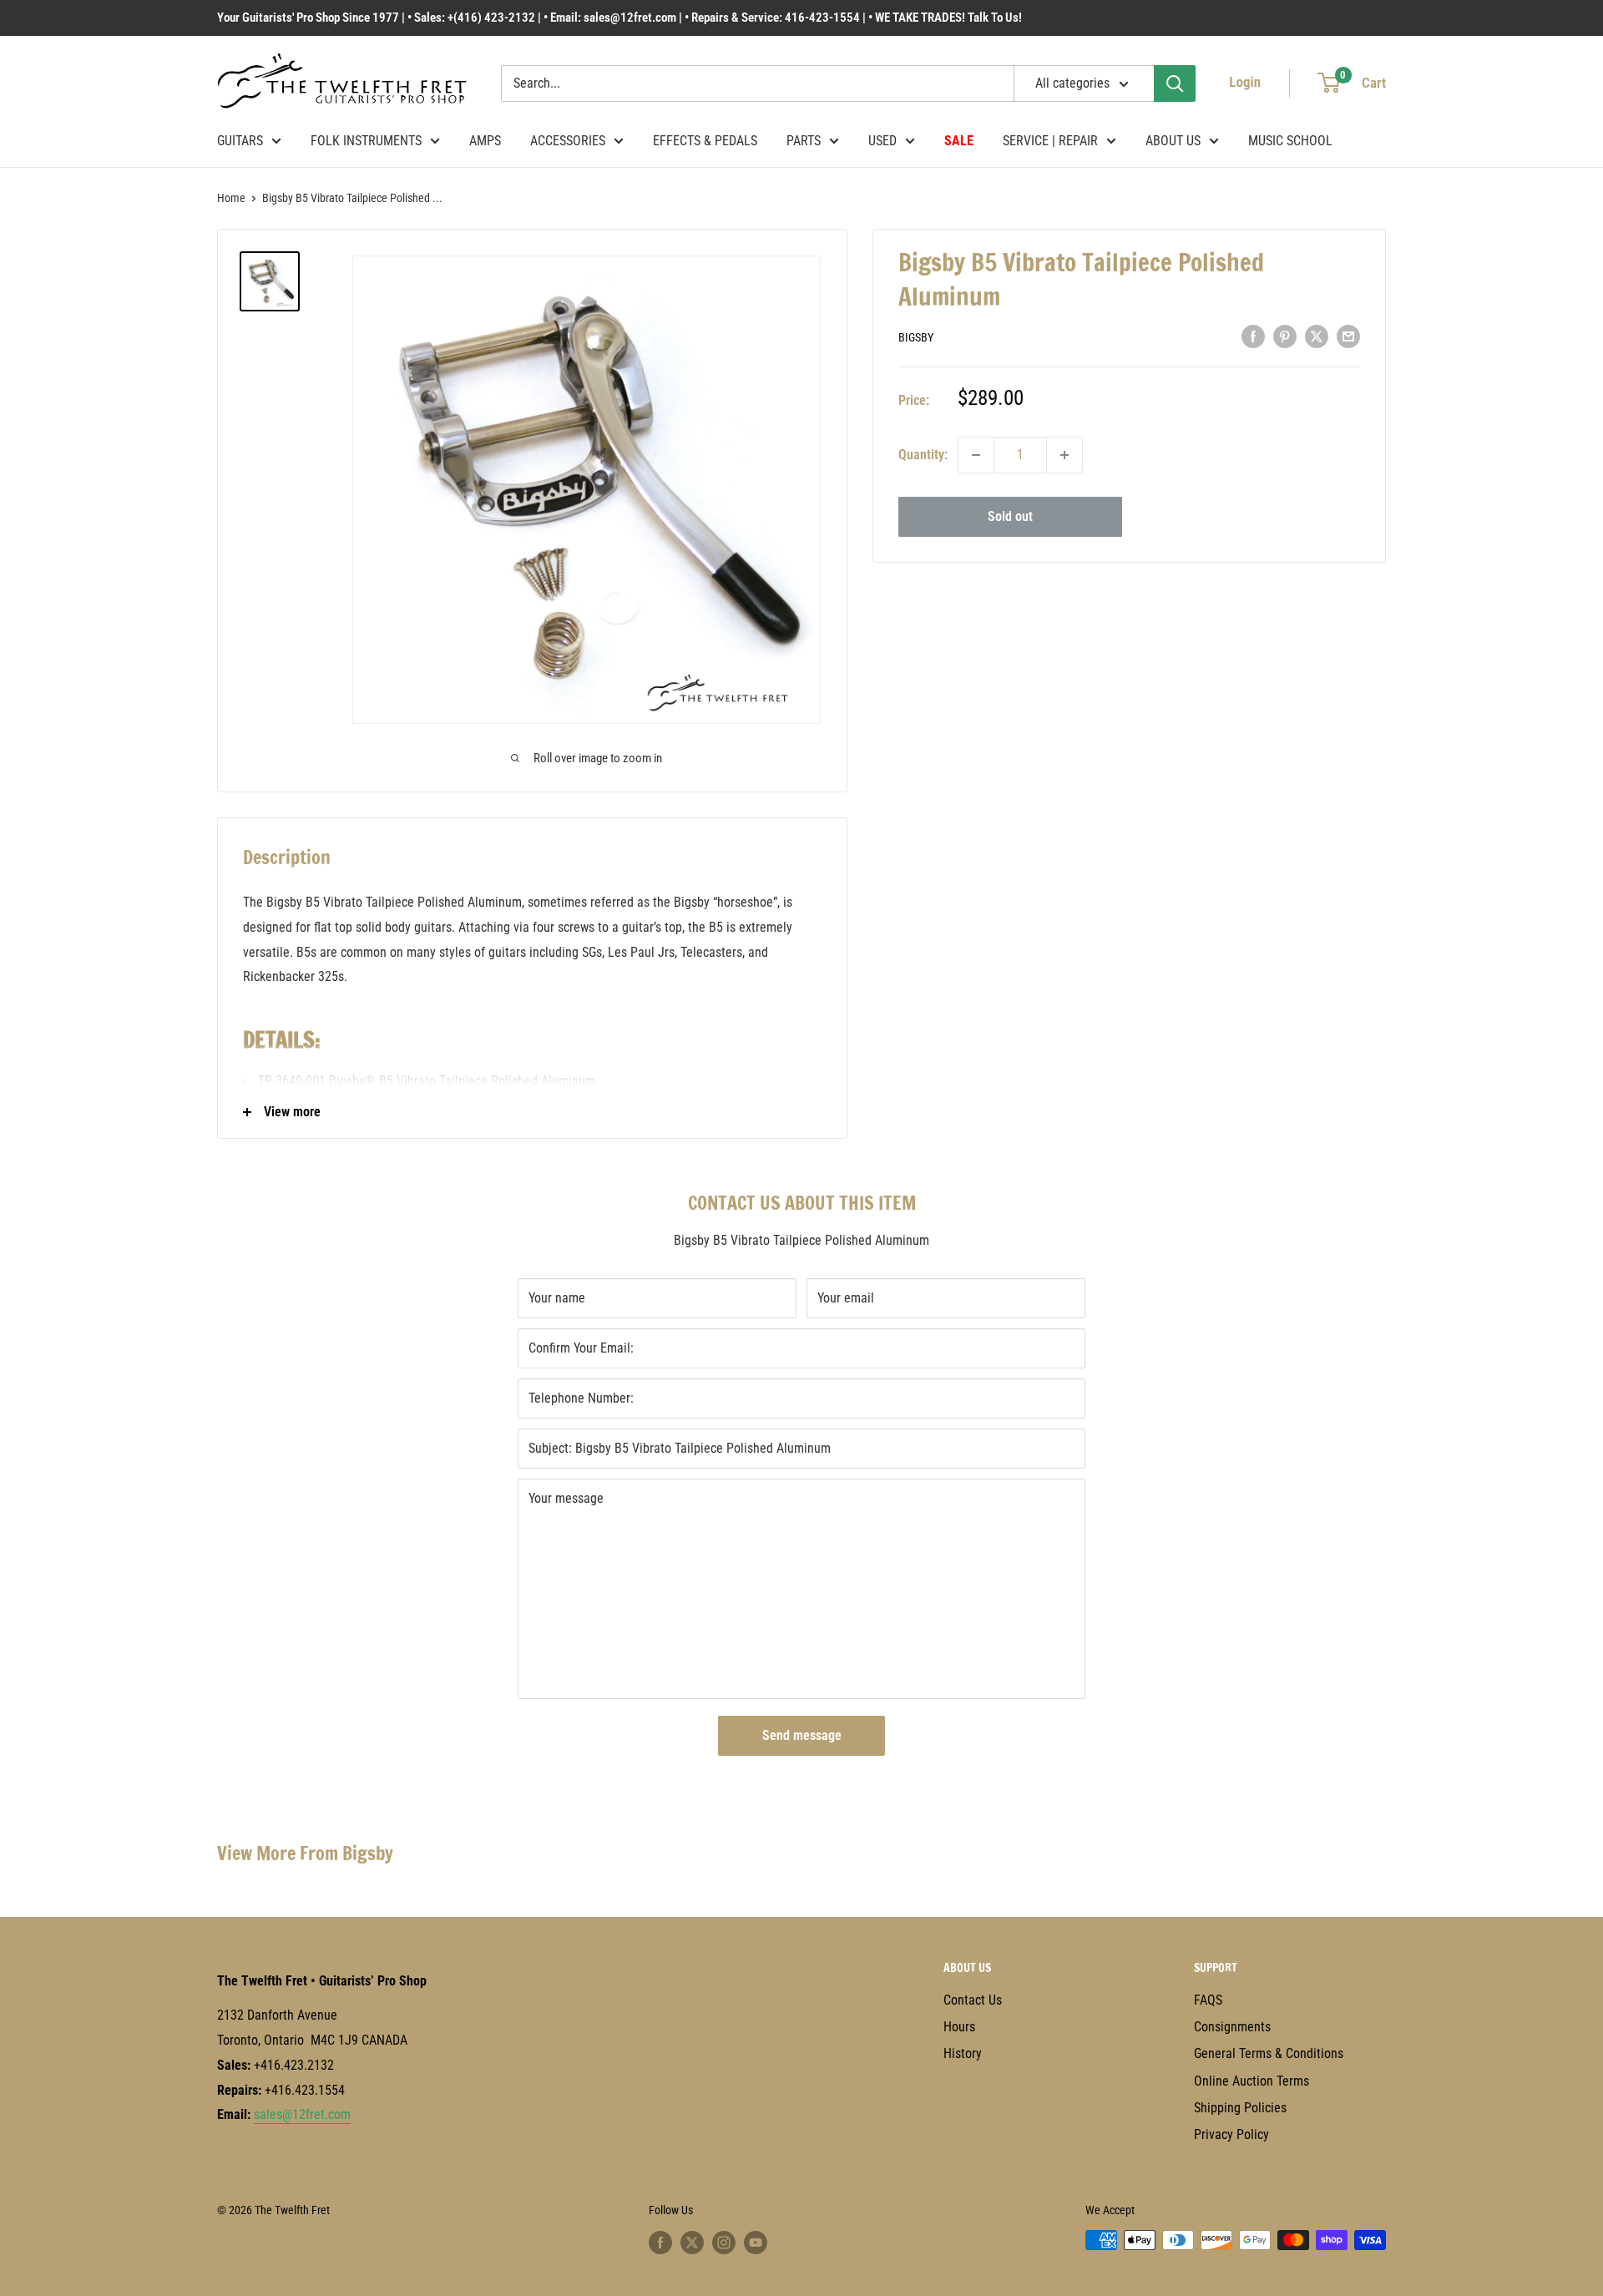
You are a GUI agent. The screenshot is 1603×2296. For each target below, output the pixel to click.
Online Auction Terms (1252, 2081)
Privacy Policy (1231, 2134)
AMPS (485, 141)
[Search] (1175, 83)
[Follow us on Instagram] (724, 2242)
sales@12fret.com (302, 2114)
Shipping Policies (1240, 2108)
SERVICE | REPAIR (1050, 141)
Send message (802, 1735)
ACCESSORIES (568, 141)
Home (231, 198)
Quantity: (923, 455)
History (963, 2053)
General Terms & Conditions (1269, 2053)
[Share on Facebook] (1253, 336)
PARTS (804, 141)
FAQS (1208, 2000)
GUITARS (240, 141)
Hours (959, 2027)
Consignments (1232, 2027)
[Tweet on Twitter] (1317, 336)
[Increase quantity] (1064, 455)
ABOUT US (1173, 141)
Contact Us (973, 2000)
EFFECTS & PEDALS (705, 141)
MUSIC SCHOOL (1290, 141)
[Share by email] (1348, 336)
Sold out (1010, 516)
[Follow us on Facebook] (660, 2242)
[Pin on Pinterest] (1285, 336)
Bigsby (916, 337)
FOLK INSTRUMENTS (366, 141)
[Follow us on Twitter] (692, 2242)
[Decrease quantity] (976, 455)
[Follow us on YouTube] (756, 2242)
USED (882, 141)
